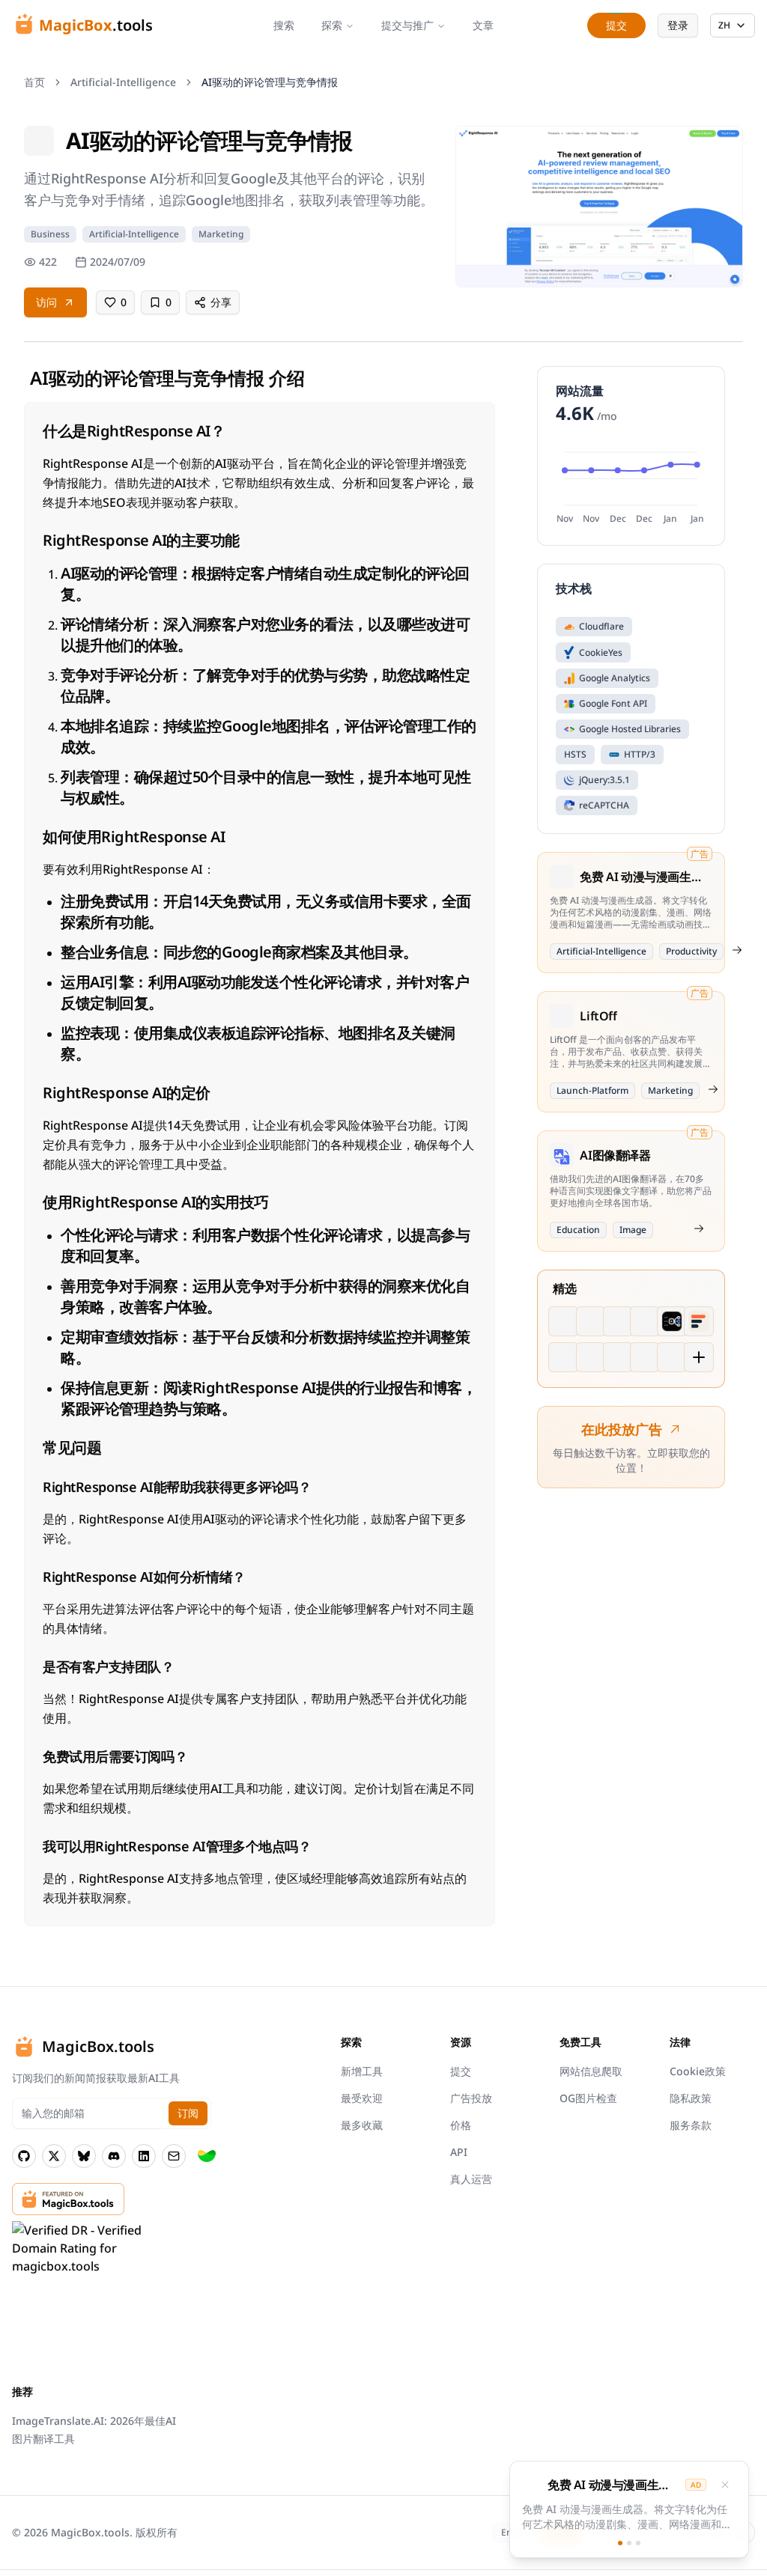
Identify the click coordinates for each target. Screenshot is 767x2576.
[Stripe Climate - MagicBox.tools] (207, 2156)
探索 (332, 25)
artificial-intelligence (123, 82)
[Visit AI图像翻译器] (699, 1228)
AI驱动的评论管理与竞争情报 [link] (270, 82)
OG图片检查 (588, 2098)
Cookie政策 (698, 2071)
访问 (46, 302)
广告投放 (471, 2098)
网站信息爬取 (591, 2071)
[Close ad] (725, 2485)
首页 (34, 82)
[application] (631, 485)
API (459, 2152)
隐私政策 (691, 2098)
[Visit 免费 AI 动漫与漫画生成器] (737, 950)
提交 (461, 2071)
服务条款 (691, 2125)
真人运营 (471, 2179)
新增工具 (362, 2071)
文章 (483, 25)
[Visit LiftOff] (713, 1089)
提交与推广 (407, 25)
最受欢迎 (362, 2098)
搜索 (284, 25)
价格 (461, 2125)
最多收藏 (362, 2125)
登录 (678, 25)
